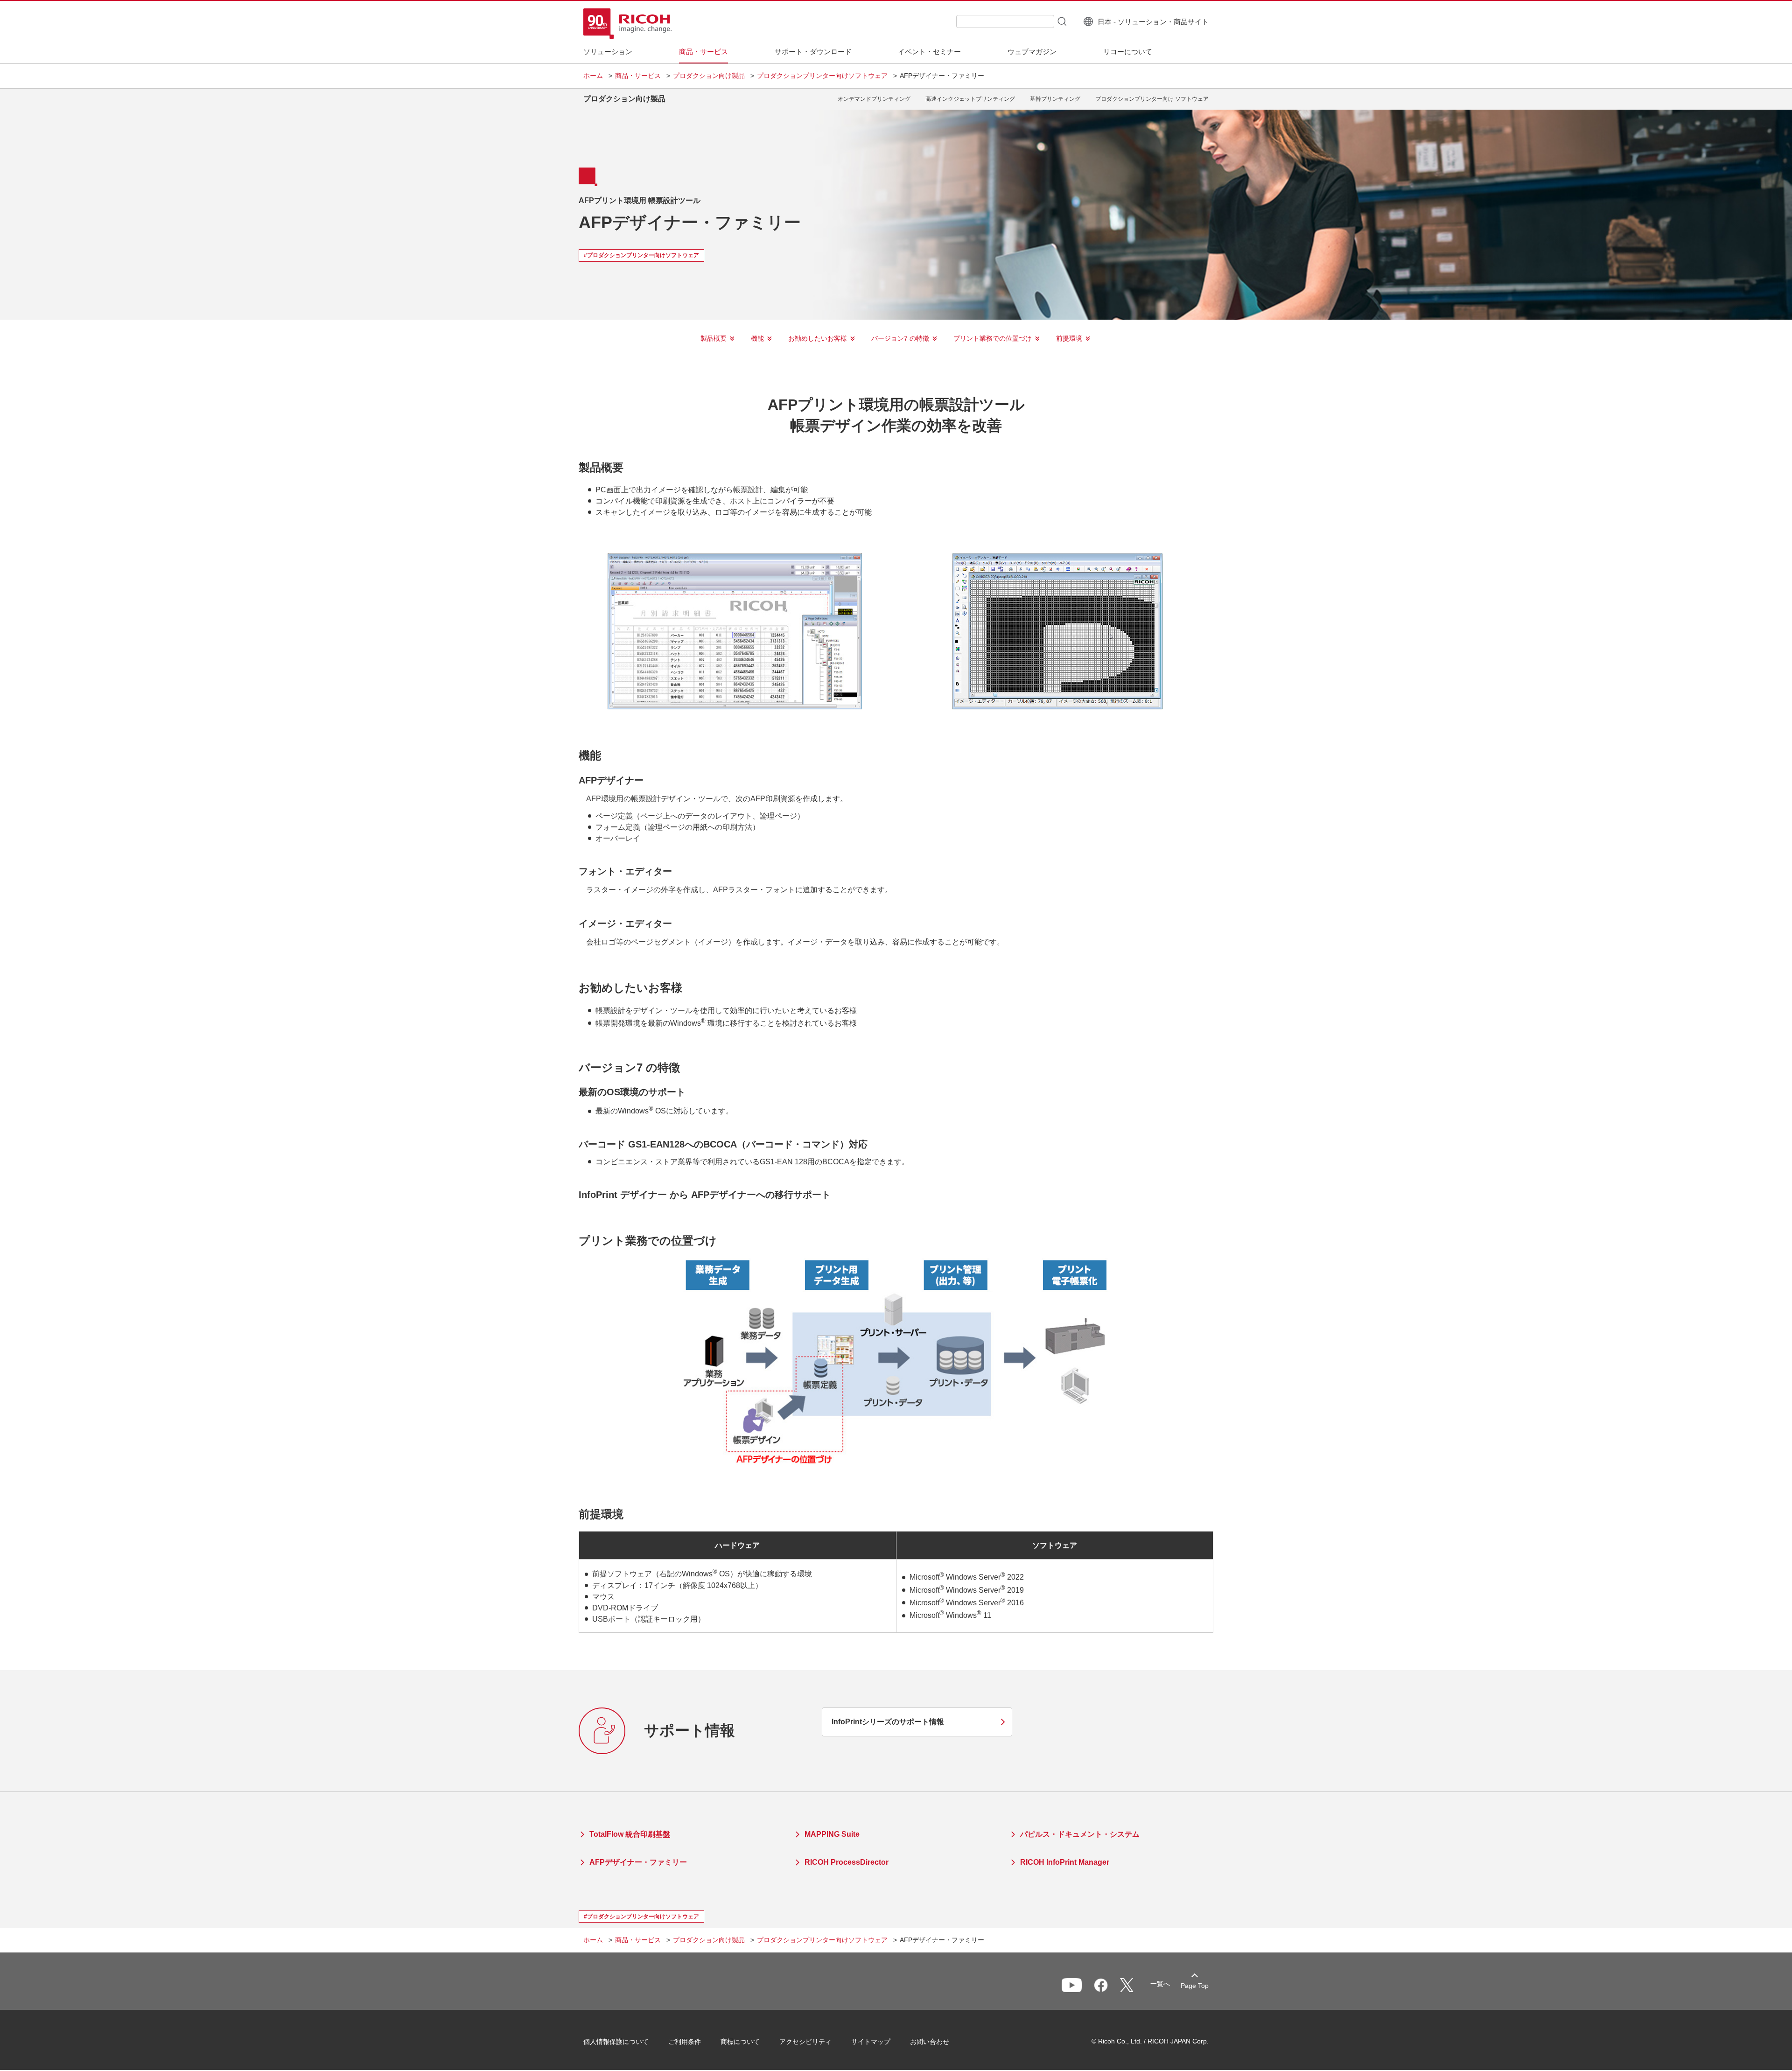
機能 (757, 338)
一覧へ (1160, 1984)
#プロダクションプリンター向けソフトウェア (641, 255)
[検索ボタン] (1061, 21)
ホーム (593, 76)
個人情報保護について (616, 2042)
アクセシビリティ (805, 2042)
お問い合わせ (930, 2042)
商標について (740, 2042)
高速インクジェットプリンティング (970, 99)
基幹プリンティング (1055, 99)
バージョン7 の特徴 (900, 338)
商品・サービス (638, 76)
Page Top (1195, 1986)
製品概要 (714, 338)
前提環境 (1069, 338)
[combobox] (1005, 21)
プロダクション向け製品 (709, 76)
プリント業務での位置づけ (993, 338)
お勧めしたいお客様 (818, 338)
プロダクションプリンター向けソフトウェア (822, 76)
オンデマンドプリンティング (874, 99)
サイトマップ (871, 2042)
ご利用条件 (685, 2042)
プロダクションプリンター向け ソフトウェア (1152, 99)
